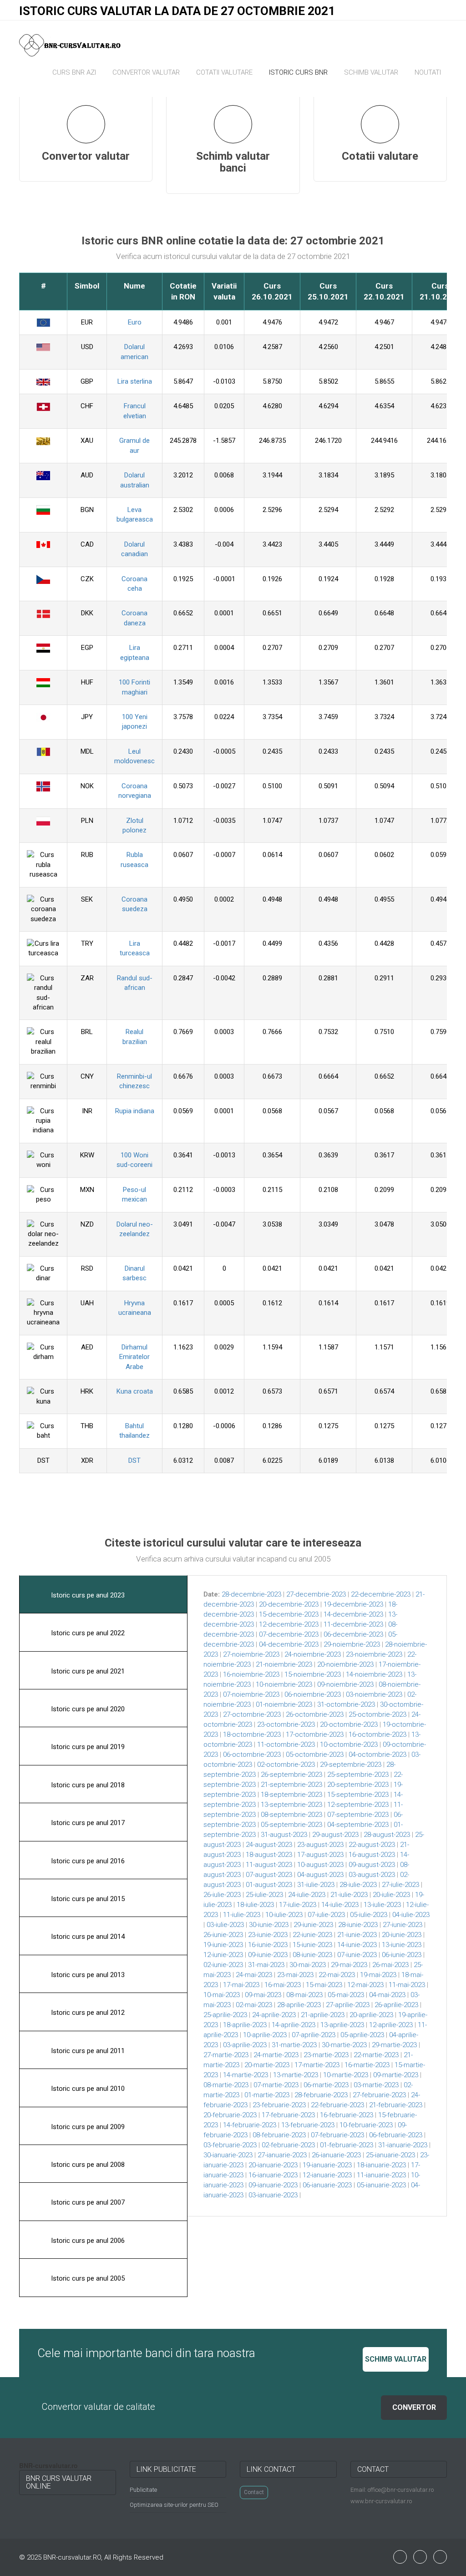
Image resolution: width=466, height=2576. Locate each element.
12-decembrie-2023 (289, 1624)
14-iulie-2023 (340, 1905)
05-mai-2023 (346, 1995)
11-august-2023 (269, 1865)
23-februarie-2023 (279, 2105)
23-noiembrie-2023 (374, 1654)
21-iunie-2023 (357, 1935)
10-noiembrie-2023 (284, 1684)
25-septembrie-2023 (358, 1775)
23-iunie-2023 (268, 1935)
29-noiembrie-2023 (352, 1644)
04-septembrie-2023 (358, 1825)
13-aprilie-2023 (342, 2025)
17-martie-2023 (317, 2065)
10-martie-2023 (346, 2075)
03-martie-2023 (376, 2085)
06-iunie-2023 (402, 1955)
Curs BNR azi (74, 72)
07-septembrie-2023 (358, 1815)
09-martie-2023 (396, 2075)
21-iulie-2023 (349, 1895)
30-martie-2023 (344, 2045)
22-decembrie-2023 (381, 1594)
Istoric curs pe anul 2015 (87, 1899)
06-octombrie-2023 (252, 1755)
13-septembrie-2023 (291, 1805)
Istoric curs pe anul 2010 (87, 2089)
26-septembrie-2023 (291, 1775)
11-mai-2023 (407, 1985)
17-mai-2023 (241, 1985)
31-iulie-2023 (316, 1885)
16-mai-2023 (283, 1985)
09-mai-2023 (263, 1995)
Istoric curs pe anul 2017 (87, 1823)
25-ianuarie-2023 (390, 2155)
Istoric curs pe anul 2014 (87, 1937)
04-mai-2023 (387, 1995)
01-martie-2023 (267, 2095)
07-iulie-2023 (326, 1915)
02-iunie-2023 (223, 1965)
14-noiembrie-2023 (374, 1674)
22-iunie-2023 (312, 1935)
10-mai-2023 (222, 1995)
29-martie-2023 (394, 2045)
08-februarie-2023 (279, 2135)
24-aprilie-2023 (274, 2015)
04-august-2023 (320, 1875)
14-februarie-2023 (250, 2125)
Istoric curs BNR (298, 72)
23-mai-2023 (295, 1975)
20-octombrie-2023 (349, 1724)
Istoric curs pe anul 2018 (87, 1785)
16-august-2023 (372, 1855)
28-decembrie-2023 (251, 1594)
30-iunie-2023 (269, 1925)
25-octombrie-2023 (377, 1714)
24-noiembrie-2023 (313, 1654)
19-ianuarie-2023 (327, 2165)
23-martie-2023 (326, 2055)
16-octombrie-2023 (377, 1734)
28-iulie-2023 (358, 1885)
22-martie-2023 (376, 2055)
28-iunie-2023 (358, 1925)
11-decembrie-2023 (353, 1624)
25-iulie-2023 (264, 1895)
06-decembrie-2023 (353, 1634)
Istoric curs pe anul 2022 (87, 1633)
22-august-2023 (372, 1845)
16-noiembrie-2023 (251, 1674)
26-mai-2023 (390, 1965)
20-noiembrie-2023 (345, 1664)
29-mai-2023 (349, 1965)
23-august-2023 (320, 1845)
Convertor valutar (146, 72)
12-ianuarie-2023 (327, 2175)
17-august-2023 (320, 1855)
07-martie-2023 (276, 2085)
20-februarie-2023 (230, 2115)
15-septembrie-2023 (358, 1795)
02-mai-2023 (254, 2005)
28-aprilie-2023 (299, 2005)
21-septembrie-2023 (291, 1785)
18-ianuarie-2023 (381, 2165)
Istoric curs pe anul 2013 (87, 1975)
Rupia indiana (135, 1111)
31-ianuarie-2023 (403, 2145)
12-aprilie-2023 (391, 2025)
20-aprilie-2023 (371, 2015)
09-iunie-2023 (268, 1955)
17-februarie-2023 (288, 2115)
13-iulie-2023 (382, 1905)
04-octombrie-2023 (377, 1755)
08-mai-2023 (304, 1995)
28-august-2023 (387, 1835)
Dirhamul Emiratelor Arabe (134, 1357)
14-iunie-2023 (357, 1945)
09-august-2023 (372, 1865)
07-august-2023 (269, 1875)
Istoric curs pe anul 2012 (87, 2013)
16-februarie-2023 (347, 2115)
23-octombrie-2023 (286, 1724)
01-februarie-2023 (347, 2145)
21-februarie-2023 (396, 2105)
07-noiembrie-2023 (251, 1694)
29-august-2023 (335, 1835)
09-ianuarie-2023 (273, 2185)
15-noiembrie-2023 (313, 1674)
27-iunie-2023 (403, 1925)
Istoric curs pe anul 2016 (87, 1861)
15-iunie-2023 (312, 1945)
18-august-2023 (269, 1855)
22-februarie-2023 (337, 2105)
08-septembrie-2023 (291, 1815)
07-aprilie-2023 (314, 2035)
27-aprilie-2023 (348, 2005)
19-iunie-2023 (223, 1945)
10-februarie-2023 (366, 2125)
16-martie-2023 (367, 2065)
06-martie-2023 (326, 2085)
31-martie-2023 (294, 2045)
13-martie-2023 (296, 2075)
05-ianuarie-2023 (381, 2185)
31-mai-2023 (266, 1965)
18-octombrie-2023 (252, 1734)
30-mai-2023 (308, 1965)
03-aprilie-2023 (245, 2045)
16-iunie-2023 (268, 1945)
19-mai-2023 (378, 1975)
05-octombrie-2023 (315, 1755)
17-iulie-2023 (298, 1905)
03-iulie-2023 (225, 1925)
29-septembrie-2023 (351, 1765)
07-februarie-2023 (337, 2135)
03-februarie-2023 (230, 2145)
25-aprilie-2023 (225, 2015)
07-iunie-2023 (357, 1955)
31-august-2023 (284, 1835)
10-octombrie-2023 (349, 1744)
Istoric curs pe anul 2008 (87, 2165)
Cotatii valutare (224, 72)
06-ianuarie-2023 (327, 2185)
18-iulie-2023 (255, 1905)
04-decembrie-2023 (289, 1644)
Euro (135, 322)
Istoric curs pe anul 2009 (87, 2127)
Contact (254, 2492)
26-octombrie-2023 (315, 1714)
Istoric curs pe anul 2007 (87, 2202)
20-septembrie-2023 (358, 1785)
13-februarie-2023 (308, 2125)
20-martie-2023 (267, 2065)
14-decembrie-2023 (353, 1614)
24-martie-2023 (276, 2055)
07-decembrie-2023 (289, 1634)
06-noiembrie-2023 (313, 1694)
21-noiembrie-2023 (284, 1664)
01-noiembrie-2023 (284, 1704)
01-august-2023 (269, 1885)
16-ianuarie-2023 (273, 2175)
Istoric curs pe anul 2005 (87, 2278)
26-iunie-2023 (223, 1935)
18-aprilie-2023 (245, 2025)
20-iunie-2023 (402, 1935)
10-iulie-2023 (284, 1915)
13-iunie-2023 (402, 1945)
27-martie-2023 (226, 2055)
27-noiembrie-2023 (251, 1654)
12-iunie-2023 (223, 1955)
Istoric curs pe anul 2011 (87, 2051)
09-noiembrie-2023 (345, 1684)
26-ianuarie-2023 (336, 2155)
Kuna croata (135, 1391)
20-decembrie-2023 (289, 1604)
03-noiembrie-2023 (374, 1694)
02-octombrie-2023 (286, 1765)
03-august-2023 (372, 1875)
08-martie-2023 (226, 2085)
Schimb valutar (371, 72)
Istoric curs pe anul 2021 (87, 1671)
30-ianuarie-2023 (228, 2155)
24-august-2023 (269, 1845)
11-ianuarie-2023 (381, 2175)
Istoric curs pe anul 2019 (87, 1747)
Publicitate (143, 2490)
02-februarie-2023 (288, 2145)
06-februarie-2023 (396, 2135)
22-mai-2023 (337, 1975)
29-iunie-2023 (313, 1925)
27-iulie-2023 (400, 1885)
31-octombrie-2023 (346, 1704)
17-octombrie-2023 (315, 1734)
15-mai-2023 (324, 1985)
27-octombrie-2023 (252, 1714)
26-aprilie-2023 (396, 2005)
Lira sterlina (135, 381)
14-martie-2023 (246, 2075)
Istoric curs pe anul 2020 (87, 1709)
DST (134, 1460)
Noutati (428, 72)
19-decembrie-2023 (353, 1604)
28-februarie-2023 (321, 2095)
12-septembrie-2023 (358, 1805)
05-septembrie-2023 (291, 1825)
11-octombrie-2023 (286, 1744)
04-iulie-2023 (411, 1915)
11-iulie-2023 (242, 1915)
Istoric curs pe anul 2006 (87, 2241)
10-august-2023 (320, 1865)
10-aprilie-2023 (265, 2035)
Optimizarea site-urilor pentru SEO (174, 2505)
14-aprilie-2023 (294, 2025)
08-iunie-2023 (312, 1955)
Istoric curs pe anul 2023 (87, 1595)
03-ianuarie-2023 (273, 2195)
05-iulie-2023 (369, 1915)
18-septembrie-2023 (291, 1795)
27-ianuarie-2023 (282, 2155)
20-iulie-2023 (391, 1895)
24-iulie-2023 (307, 1895)
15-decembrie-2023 (289, 1614)
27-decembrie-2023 (316, 1594)
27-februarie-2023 (379, 2095)
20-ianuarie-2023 (273, 2165)
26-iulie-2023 (222, 1895)
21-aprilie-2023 (323, 2015)
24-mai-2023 (254, 1975)
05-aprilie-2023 (362, 2035)
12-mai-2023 (365, 1985)
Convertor (414, 2407)
